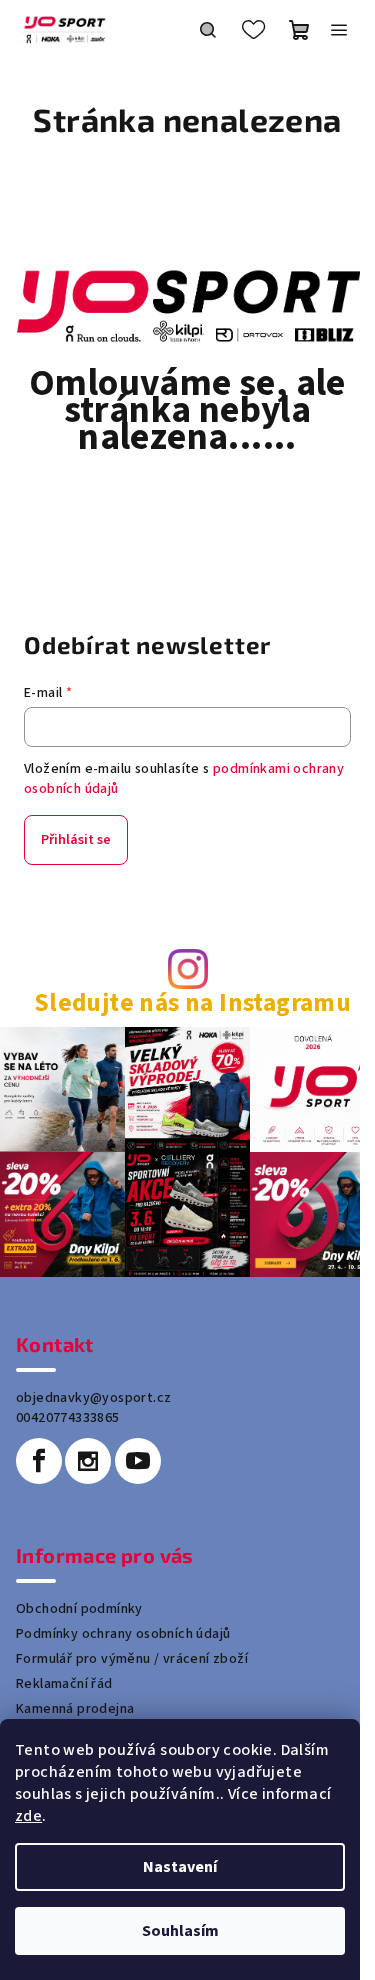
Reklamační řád (64, 1684)
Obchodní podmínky (79, 1609)
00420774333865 (68, 1418)
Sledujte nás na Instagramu (192, 1003)
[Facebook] (39, 1461)
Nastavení (180, 1867)
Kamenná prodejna (75, 1709)
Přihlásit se (76, 840)
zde (28, 1816)
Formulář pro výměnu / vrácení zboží (132, 1659)
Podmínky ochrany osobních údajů (123, 1634)
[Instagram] (88, 1461)
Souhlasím (180, 1931)
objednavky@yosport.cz (93, 1398)
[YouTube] (138, 1461)
